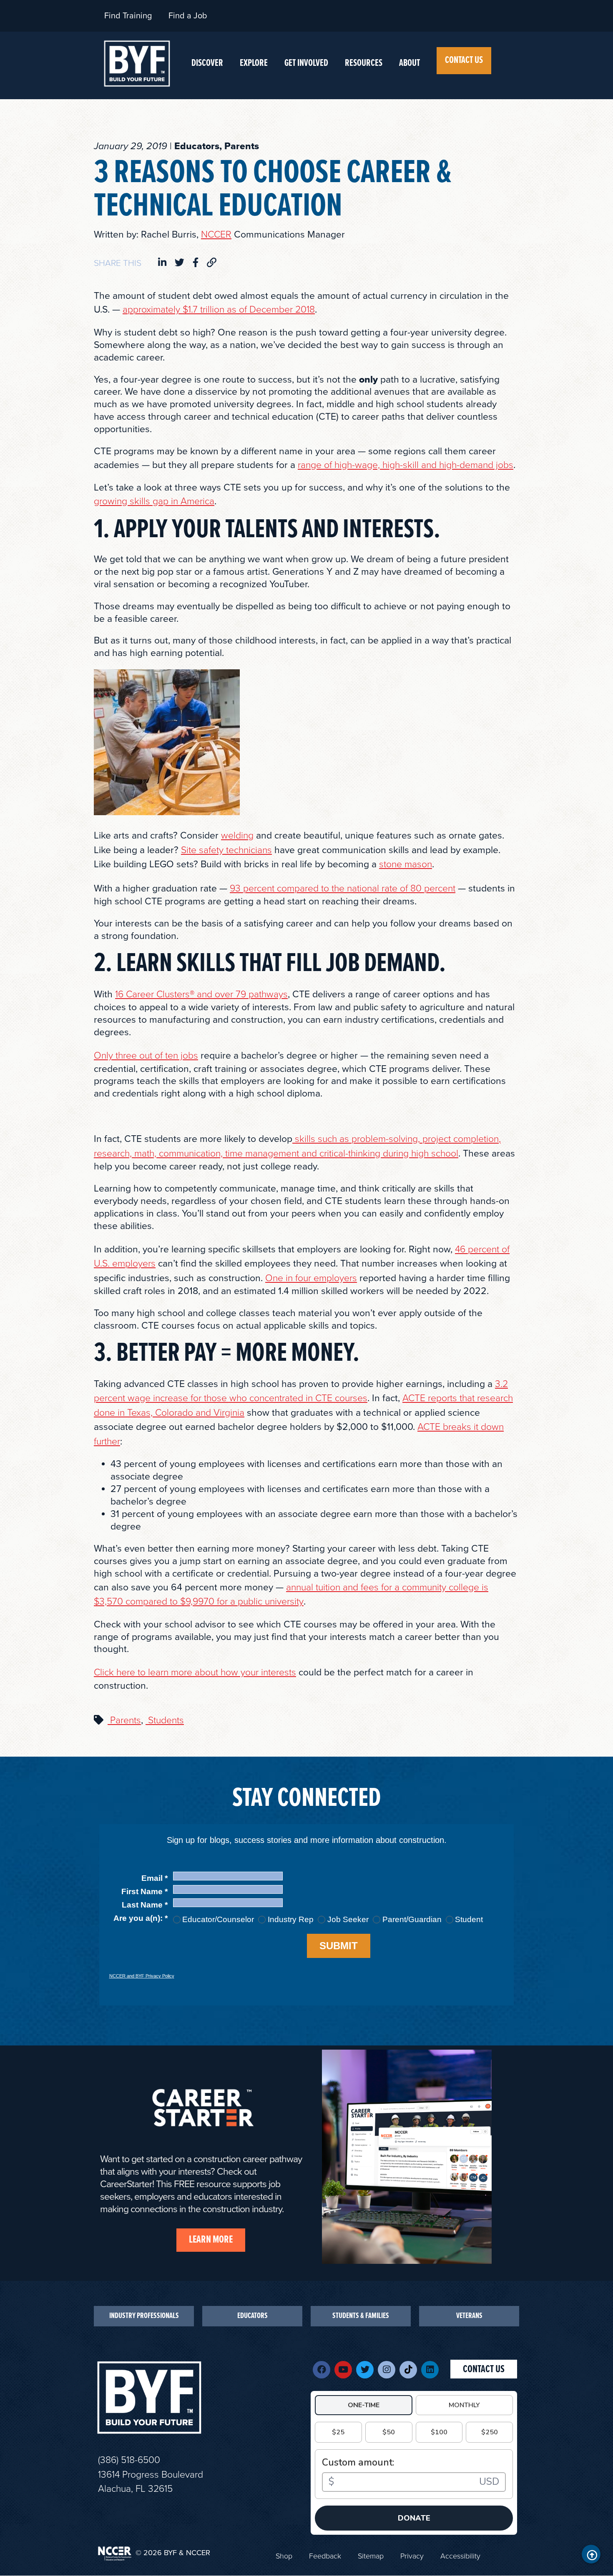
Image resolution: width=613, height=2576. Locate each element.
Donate (414, 2518)
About (410, 63)
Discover (207, 63)
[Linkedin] (430, 2370)
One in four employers (311, 1278)
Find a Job (188, 16)
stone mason (406, 864)
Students (165, 1720)
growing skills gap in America (154, 501)
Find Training (128, 16)
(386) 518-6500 (129, 2460)
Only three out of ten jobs (146, 1056)
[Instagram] (387, 2370)
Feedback (325, 2556)
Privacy (412, 2556)
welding (237, 836)
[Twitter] (365, 2370)
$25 (338, 2432)
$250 (490, 2432)
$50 (389, 2432)
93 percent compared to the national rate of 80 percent (343, 889)
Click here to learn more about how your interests (195, 1672)
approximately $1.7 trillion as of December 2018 (219, 310)
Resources (364, 63)
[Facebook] (322, 2370)
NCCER (216, 235)
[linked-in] (162, 263)
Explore (254, 63)
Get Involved (306, 63)
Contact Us (464, 60)
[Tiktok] (408, 2370)
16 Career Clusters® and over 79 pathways (201, 994)
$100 (439, 2432)
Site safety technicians (226, 850)
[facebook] (196, 263)
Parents (124, 1720)
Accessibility (460, 2556)
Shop (284, 2556)
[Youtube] (343, 2370)
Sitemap (371, 2556)
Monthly (464, 2405)
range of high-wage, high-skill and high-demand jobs (406, 465)
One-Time (364, 2405)
